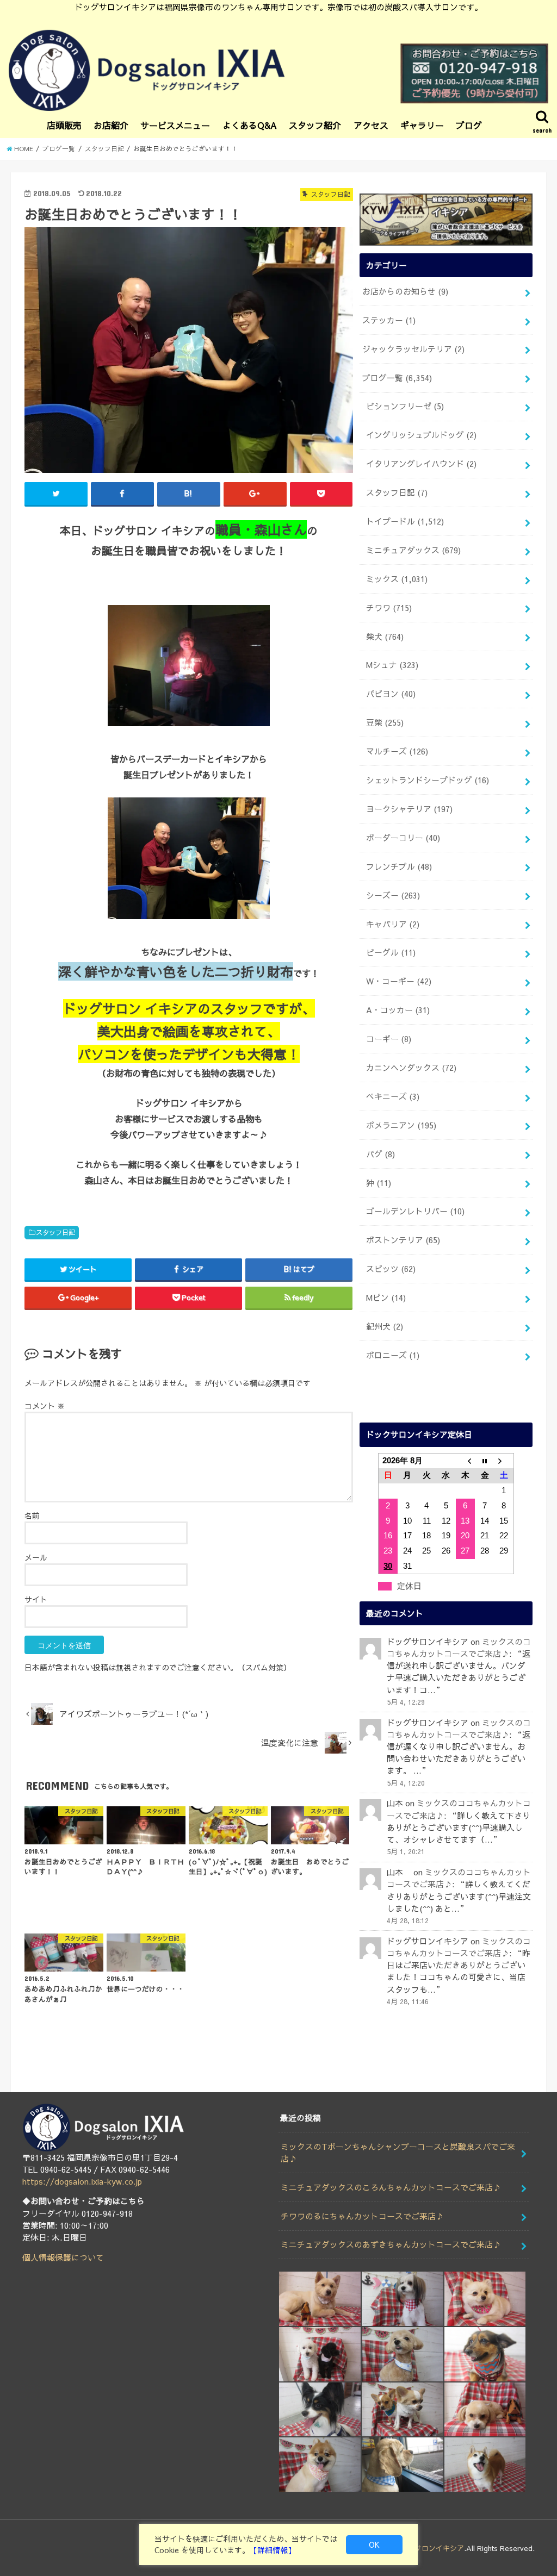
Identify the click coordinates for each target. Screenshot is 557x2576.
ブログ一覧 (397, 378)
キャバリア (393, 924)
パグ (380, 1154)
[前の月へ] (466, 1461)
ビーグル (391, 952)
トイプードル (405, 521)
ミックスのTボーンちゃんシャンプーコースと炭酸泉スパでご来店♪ (398, 2153)
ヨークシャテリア (409, 809)
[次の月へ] (504, 1461)
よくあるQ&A (250, 125)
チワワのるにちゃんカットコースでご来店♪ (362, 2216)
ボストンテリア (403, 1240)
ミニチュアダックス (413, 550)
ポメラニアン (401, 1125)
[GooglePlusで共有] (255, 494)
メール (36, 1557)
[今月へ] (485, 1461)
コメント (45, 1406)
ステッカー (389, 320)
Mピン (386, 1298)
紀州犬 (385, 1326)
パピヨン (391, 694)
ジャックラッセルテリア (413, 349)
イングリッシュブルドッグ (421, 435)
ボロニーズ (393, 1355)
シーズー (393, 895)
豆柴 (385, 722)
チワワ (389, 608)
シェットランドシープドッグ (428, 780)
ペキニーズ (393, 1096)
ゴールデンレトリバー (415, 1211)
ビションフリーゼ (405, 406)
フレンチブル (399, 866)
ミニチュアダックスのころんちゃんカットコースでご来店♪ (391, 2187)
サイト (36, 1599)
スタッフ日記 (55, 1232)
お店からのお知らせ (405, 291)
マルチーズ (397, 751)
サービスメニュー (175, 125)
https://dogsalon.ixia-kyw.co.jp (82, 2181)
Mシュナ (392, 665)
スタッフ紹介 (315, 125)
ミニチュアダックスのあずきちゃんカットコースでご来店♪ (391, 2244)
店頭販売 (64, 125)
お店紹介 (111, 125)
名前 (32, 1515)
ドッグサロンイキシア (429, 2548)
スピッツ (391, 1269)
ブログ (469, 125)
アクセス (371, 125)
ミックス (397, 579)
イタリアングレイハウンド (421, 464)
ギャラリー (422, 125)
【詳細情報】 (273, 2550)
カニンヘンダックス (411, 1068)
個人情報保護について (63, 2257)
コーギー (389, 1039)
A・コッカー (398, 1010)
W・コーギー (399, 981)
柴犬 (385, 637)
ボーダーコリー (403, 838)
